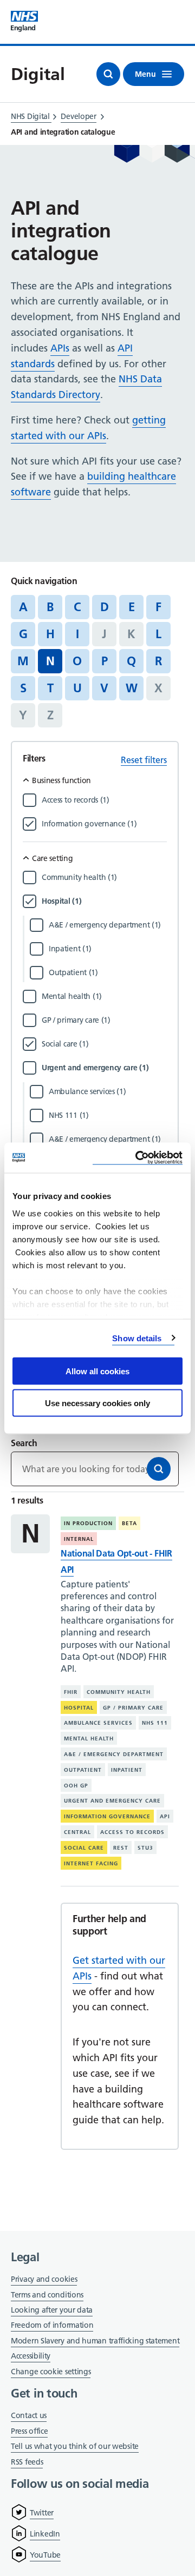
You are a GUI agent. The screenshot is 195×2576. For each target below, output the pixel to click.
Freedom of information (52, 2325)
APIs (60, 348)
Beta (129, 1523)
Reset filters (144, 760)
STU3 (145, 1848)
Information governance (107, 1816)
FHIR (71, 1692)
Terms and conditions (47, 2295)
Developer (78, 116)
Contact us (29, 2415)
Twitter (42, 2513)
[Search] (159, 1469)
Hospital (79, 1707)
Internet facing (91, 1863)
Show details (137, 1338)
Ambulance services (98, 1723)
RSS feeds (27, 2462)
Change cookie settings (51, 2372)
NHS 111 (155, 1723)
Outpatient (83, 1770)
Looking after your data (52, 2310)
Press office (29, 2432)
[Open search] (108, 74)
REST (121, 1848)
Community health (119, 1692)
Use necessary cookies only (97, 1403)
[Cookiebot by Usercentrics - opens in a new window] (138, 1158)
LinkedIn (45, 2534)
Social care (84, 1848)
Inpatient (127, 1770)
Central (77, 1832)
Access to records (132, 1832)
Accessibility (31, 2356)
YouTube (45, 2555)
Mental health (89, 1739)
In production (88, 1523)
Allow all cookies (97, 1371)
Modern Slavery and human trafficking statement (95, 2342)
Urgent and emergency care (112, 1801)
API (165, 1816)
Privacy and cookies (44, 2279)
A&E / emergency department (114, 1754)
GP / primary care (133, 1707)
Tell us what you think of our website (75, 2446)
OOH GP (76, 1785)
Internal (79, 1539)
